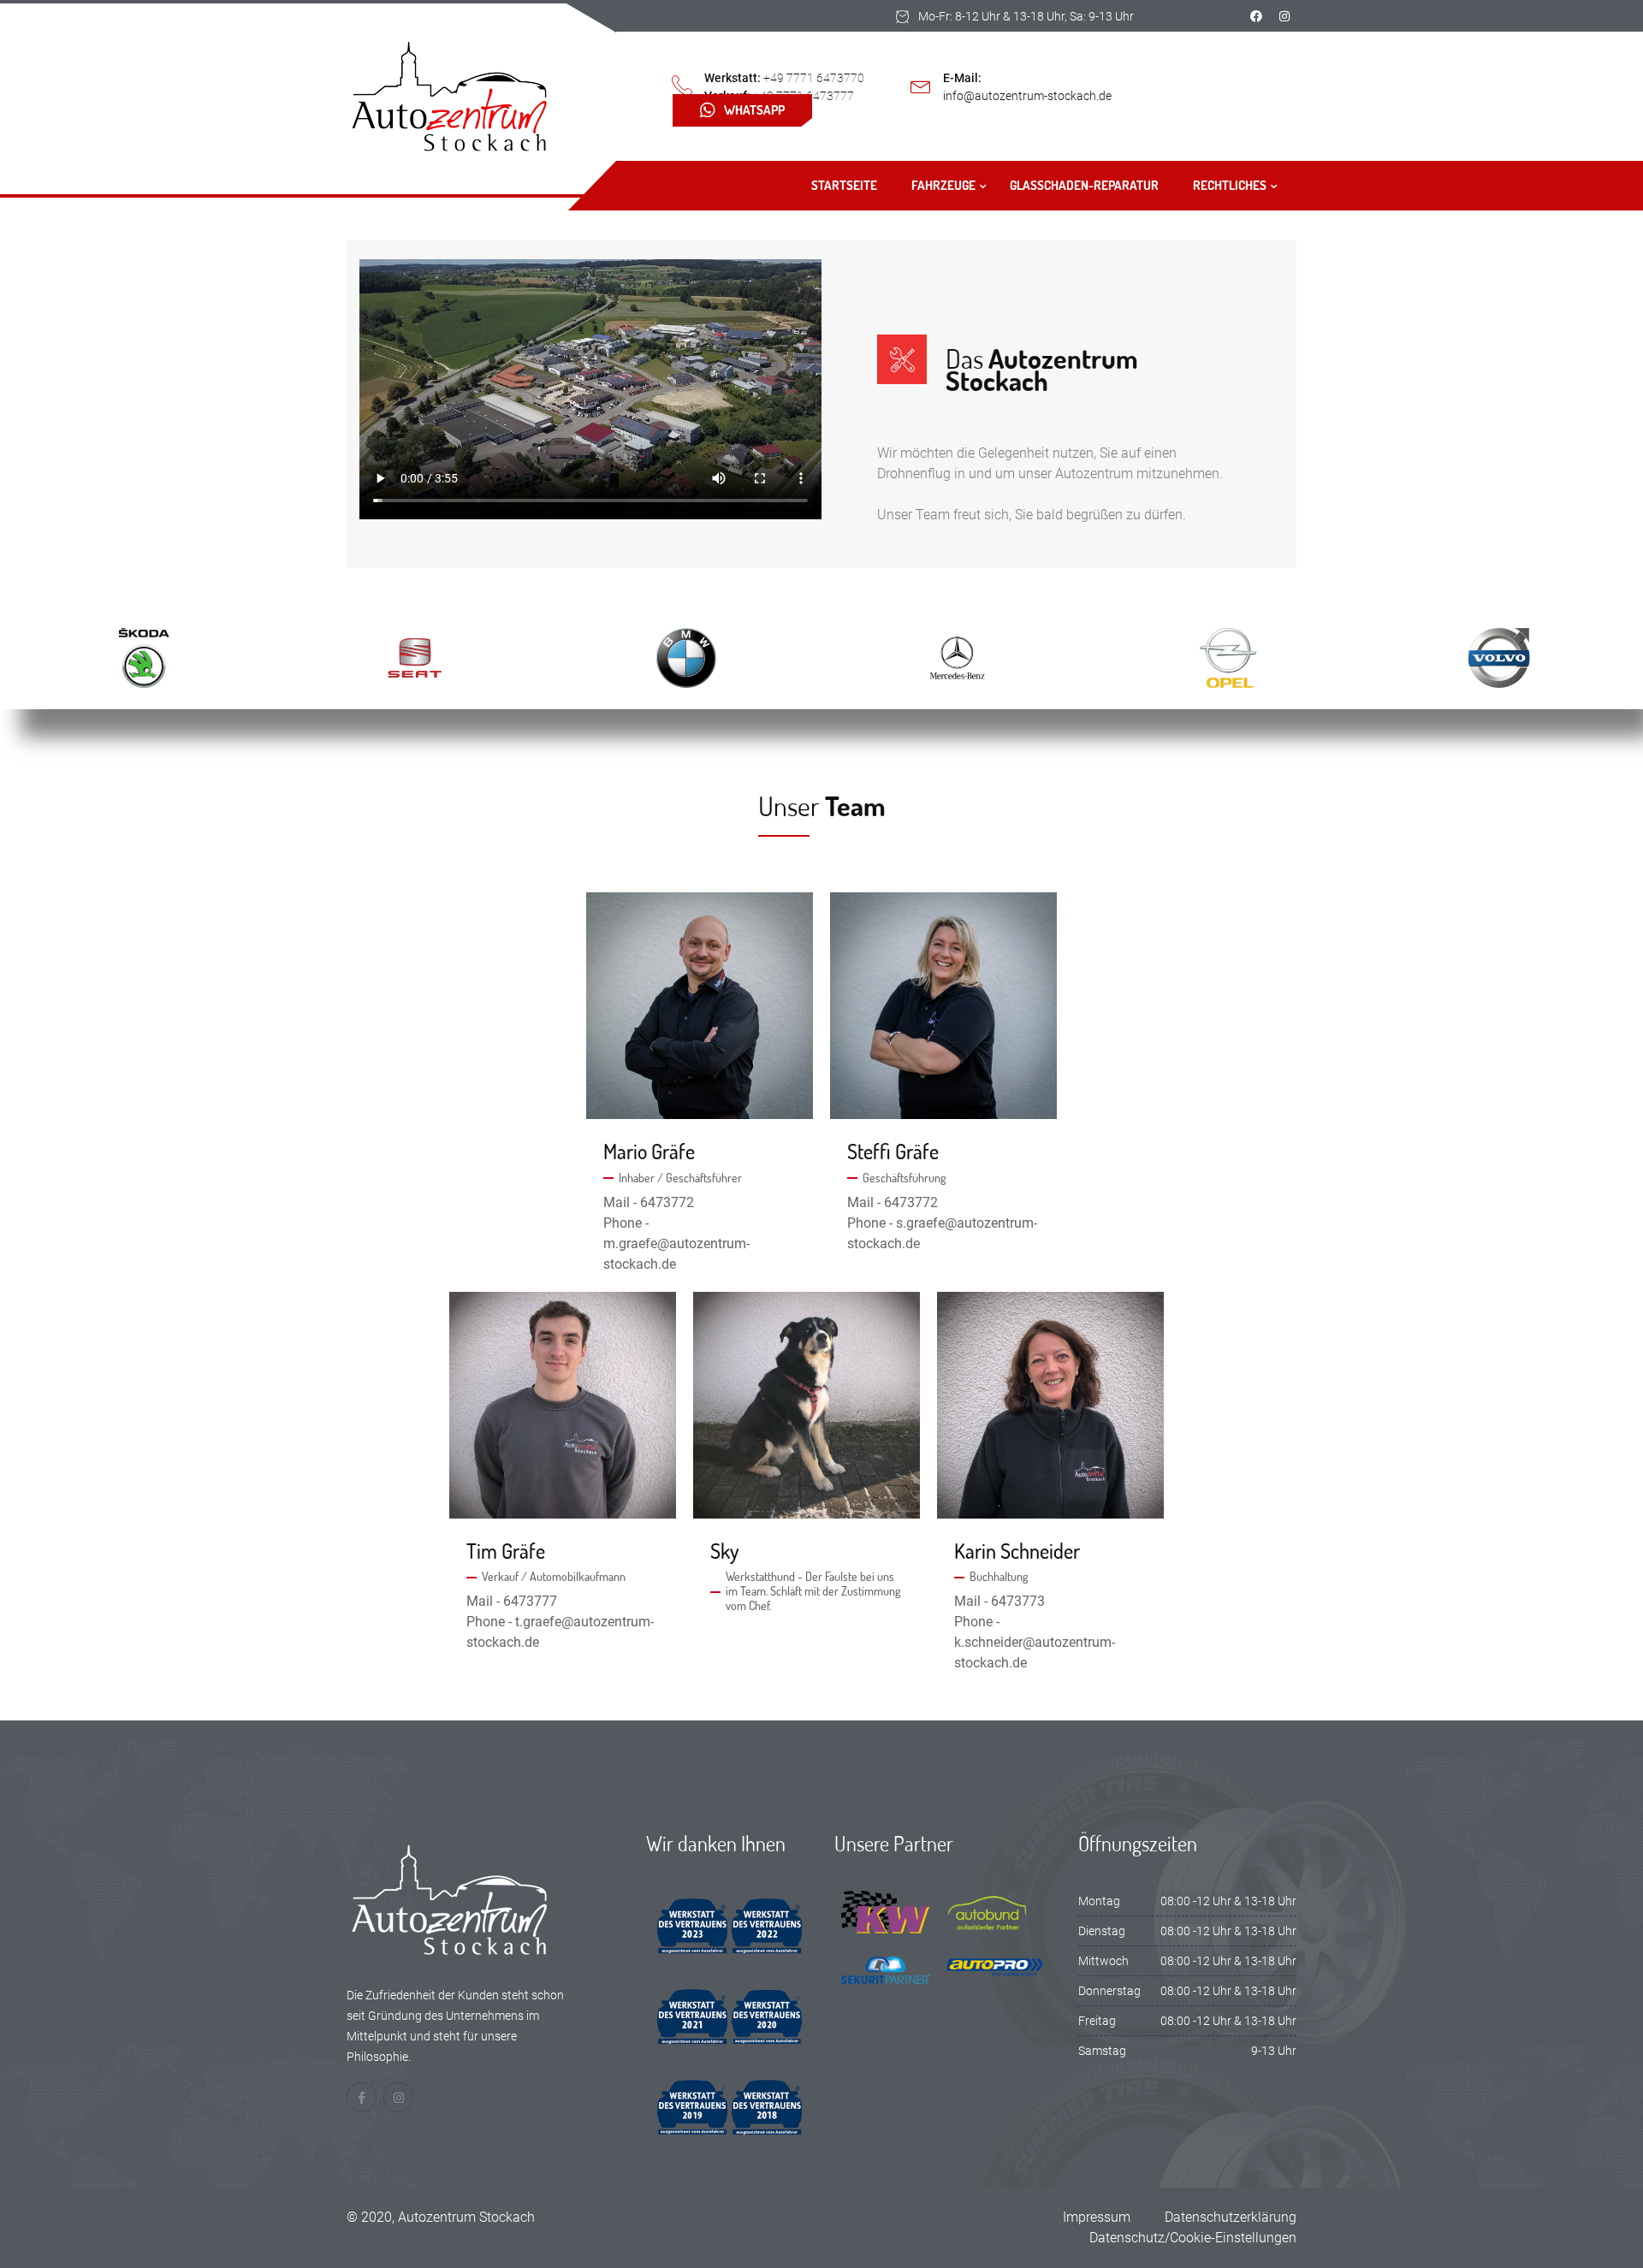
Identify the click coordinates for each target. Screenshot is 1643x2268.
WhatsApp (754, 110)
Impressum (1097, 2217)
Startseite (844, 185)
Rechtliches (1230, 185)
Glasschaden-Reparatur (1084, 185)
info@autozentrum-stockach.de (1027, 96)
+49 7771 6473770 (814, 78)
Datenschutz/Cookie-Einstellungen (1193, 2238)
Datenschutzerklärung (1231, 2217)
